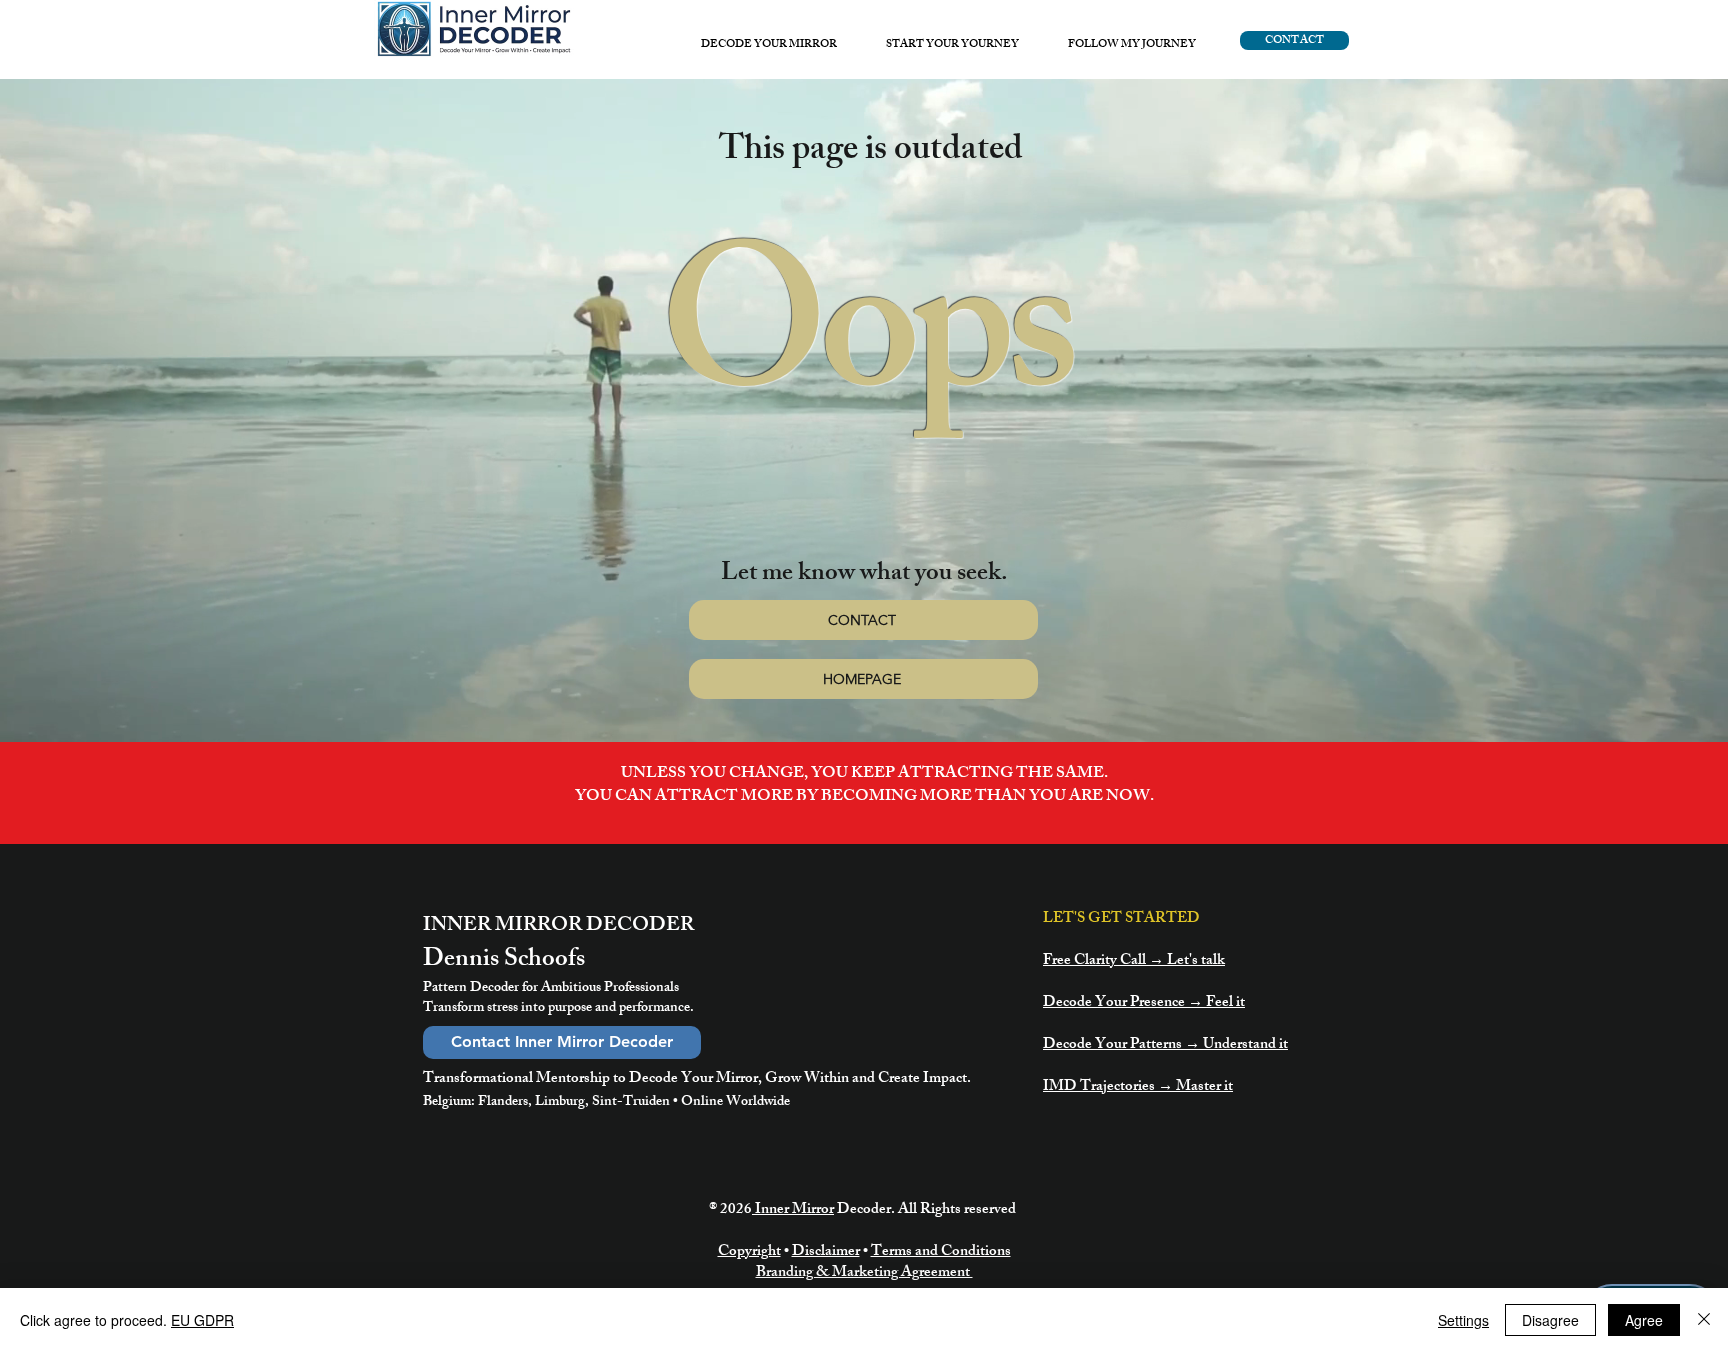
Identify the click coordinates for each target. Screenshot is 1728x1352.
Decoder (864, 1210)
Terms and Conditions (941, 1252)
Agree (1644, 1320)
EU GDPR (202, 1320)
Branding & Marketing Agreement (864, 1273)
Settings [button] (1463, 1320)
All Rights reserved (958, 1210)
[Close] (1704, 1320)
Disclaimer (826, 1252)
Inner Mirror (793, 1210)
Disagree (1550, 1320)
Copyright (749, 1252)
